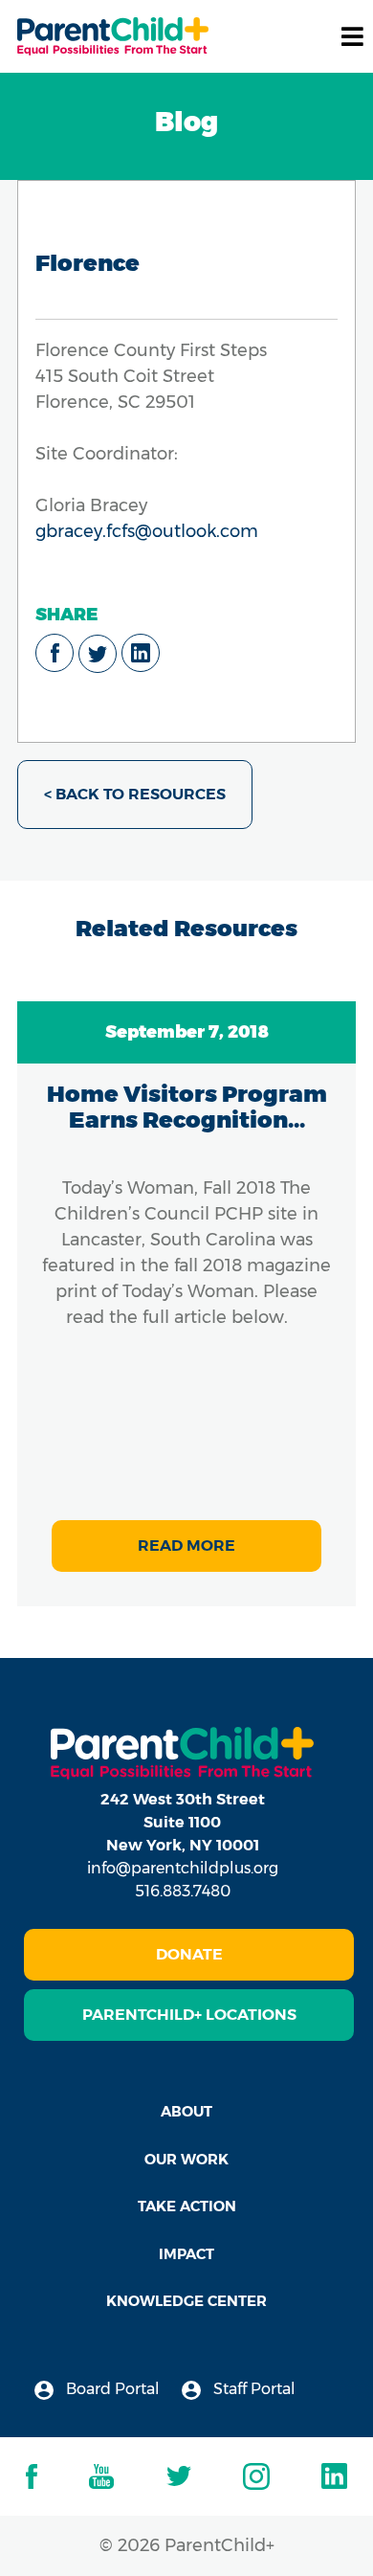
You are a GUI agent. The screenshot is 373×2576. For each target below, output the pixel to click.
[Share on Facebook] (55, 653)
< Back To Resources (135, 794)
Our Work (186, 2159)
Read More (186, 1546)
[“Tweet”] (98, 654)
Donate (189, 1954)
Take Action (187, 2206)
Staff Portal (252, 2389)
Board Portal (111, 2389)
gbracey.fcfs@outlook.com (147, 531)
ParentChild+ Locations (189, 2015)
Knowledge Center (186, 2301)
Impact (186, 2254)
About (186, 2111)
